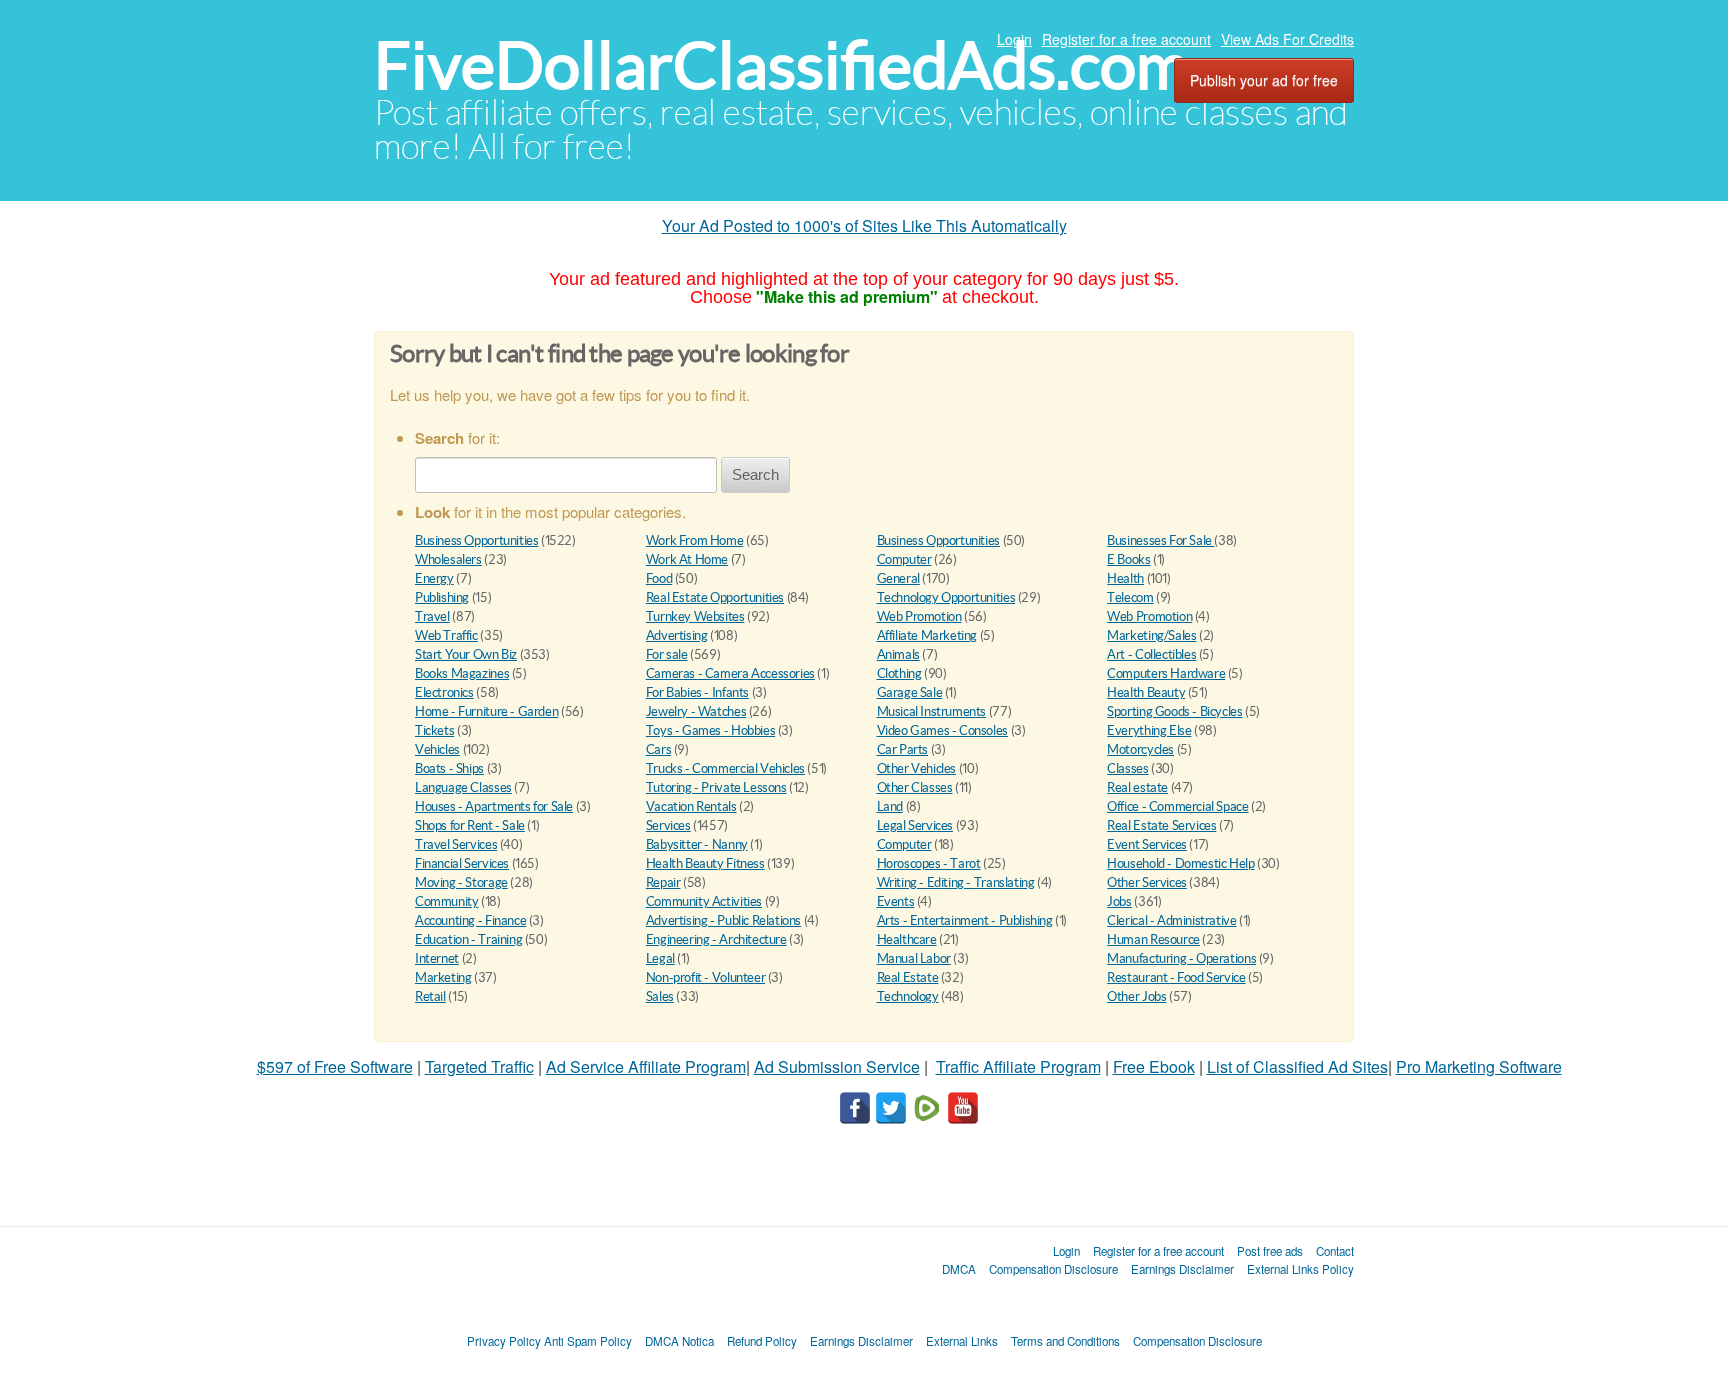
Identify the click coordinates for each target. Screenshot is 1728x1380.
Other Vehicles (917, 768)
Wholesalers (448, 559)
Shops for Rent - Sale (470, 825)
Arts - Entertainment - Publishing (965, 920)
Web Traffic (446, 635)
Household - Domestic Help (1180, 863)
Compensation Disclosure (1053, 1269)
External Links (962, 1341)
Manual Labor (914, 958)
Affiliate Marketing (927, 635)
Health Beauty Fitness (705, 863)
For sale (667, 654)
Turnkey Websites (695, 616)
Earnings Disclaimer (1182, 1269)
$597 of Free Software (335, 1066)
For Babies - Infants (697, 692)
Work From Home (695, 540)
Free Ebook (1154, 1066)
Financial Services (462, 863)
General (898, 578)
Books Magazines (462, 673)
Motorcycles (1140, 749)
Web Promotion (919, 616)
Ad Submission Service (837, 1066)
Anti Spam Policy (588, 1341)
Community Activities (704, 901)
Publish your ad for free (1264, 80)
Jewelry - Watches (696, 711)
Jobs (1119, 901)
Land (890, 806)
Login (1014, 39)
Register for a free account (1126, 39)
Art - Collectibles (1151, 654)
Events (896, 901)
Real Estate (908, 977)
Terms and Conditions (1065, 1341)
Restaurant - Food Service (1176, 977)
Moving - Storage (461, 882)
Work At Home (687, 559)
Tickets (434, 730)
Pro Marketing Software (1479, 1066)
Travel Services (456, 844)
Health (1125, 578)
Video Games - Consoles (942, 730)
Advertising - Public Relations (723, 920)
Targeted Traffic (479, 1066)
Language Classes (463, 787)
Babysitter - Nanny (697, 844)
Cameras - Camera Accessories (730, 673)
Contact (1335, 1251)
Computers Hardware (1166, 673)
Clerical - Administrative (1171, 920)
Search (755, 474)
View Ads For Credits (1287, 39)
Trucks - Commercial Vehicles (725, 768)
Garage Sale (910, 692)
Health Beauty (1146, 692)
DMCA (959, 1269)
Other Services (1147, 882)
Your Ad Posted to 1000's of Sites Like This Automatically (864, 225)
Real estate (1137, 787)
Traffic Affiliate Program (1018, 1066)
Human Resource (1153, 939)
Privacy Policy (504, 1341)
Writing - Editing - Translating (956, 882)
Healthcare (907, 939)
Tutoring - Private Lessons (716, 787)
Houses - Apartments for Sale (494, 806)
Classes (1127, 768)
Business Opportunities (476, 540)
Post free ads (1270, 1251)
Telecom (1130, 597)
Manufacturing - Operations (1181, 958)
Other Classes (915, 787)
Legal (660, 958)
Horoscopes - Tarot (929, 863)
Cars (658, 749)
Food (659, 578)
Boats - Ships (449, 768)
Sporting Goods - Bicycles (1174, 711)
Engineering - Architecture (716, 939)
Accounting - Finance (470, 920)
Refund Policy (762, 1341)
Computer (904, 559)
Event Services (1147, 844)
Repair (663, 882)
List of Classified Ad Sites (1297, 1066)
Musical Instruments (932, 711)
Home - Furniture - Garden (486, 711)
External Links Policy (1300, 1269)
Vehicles (437, 749)
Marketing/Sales (1151, 635)
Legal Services (915, 825)
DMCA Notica (679, 1341)
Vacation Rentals (691, 806)
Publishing (442, 597)
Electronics (444, 692)
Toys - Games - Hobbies (710, 730)
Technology (908, 996)
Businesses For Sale (1160, 540)
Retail (430, 996)
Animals (898, 654)
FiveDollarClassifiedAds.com (781, 65)
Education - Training (468, 939)
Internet (437, 958)
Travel (432, 616)
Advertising (677, 635)
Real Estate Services (1161, 825)
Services (668, 825)
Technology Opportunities (946, 597)
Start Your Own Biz (466, 654)
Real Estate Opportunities (715, 597)
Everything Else (1149, 730)
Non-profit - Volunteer (705, 977)
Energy (434, 578)
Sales (660, 996)
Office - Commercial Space (1177, 806)
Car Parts (903, 749)
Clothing (899, 673)
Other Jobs (1136, 996)
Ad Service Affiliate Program (646, 1066)
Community (447, 901)
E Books (1128, 559)
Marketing (443, 977)
